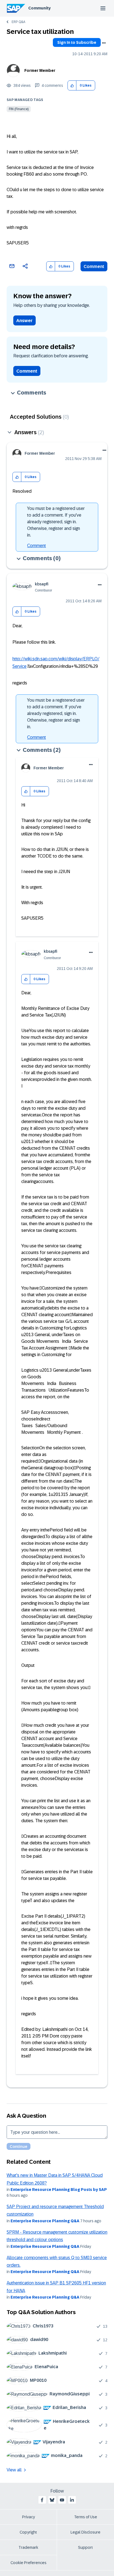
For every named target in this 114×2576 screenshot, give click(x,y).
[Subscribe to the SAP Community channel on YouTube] (62, 2500)
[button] (72, 86)
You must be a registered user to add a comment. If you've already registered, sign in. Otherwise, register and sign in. (56, 522)
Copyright (28, 2532)
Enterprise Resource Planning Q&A (45, 2221)
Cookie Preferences (28, 2563)
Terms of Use (86, 2517)
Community (39, 8)
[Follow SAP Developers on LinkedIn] (72, 2500)
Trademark (28, 2547)
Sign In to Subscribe (77, 42)
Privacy (28, 2517)
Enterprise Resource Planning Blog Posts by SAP (59, 2190)
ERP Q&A (18, 22)
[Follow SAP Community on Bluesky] (52, 2500)
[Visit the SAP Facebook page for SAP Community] (42, 2500)
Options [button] (104, 43)
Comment (94, 266)
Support (85, 2547)
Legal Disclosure (85, 2532)
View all (14, 2470)
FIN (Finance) (19, 109)
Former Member (40, 70)
